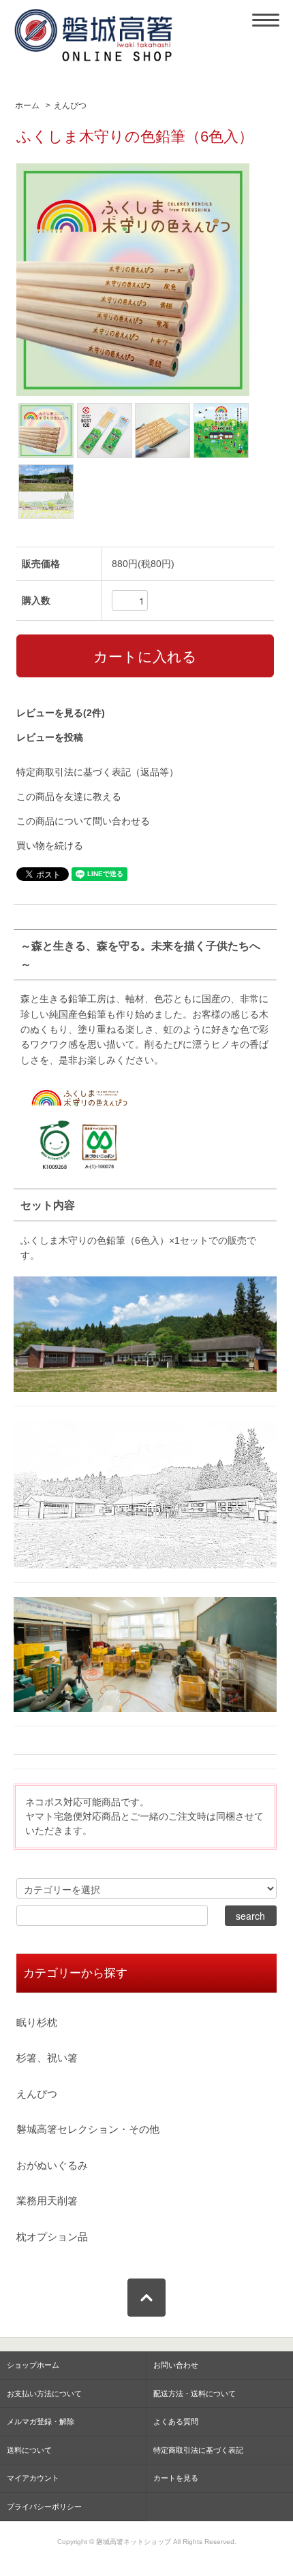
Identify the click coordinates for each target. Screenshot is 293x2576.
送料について (29, 2450)
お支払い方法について (44, 2394)
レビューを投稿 (50, 737)
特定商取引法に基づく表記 (198, 2450)
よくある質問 (176, 2421)
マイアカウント (33, 2478)
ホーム (27, 106)
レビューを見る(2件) (61, 713)
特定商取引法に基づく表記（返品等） (97, 772)
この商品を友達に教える (69, 796)
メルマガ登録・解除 (41, 2421)
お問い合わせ (176, 2365)
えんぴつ (70, 106)
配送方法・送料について (195, 2394)
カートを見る (176, 2478)
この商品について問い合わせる (83, 821)
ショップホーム (33, 2365)
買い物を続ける (50, 846)
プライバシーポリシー (44, 2507)
